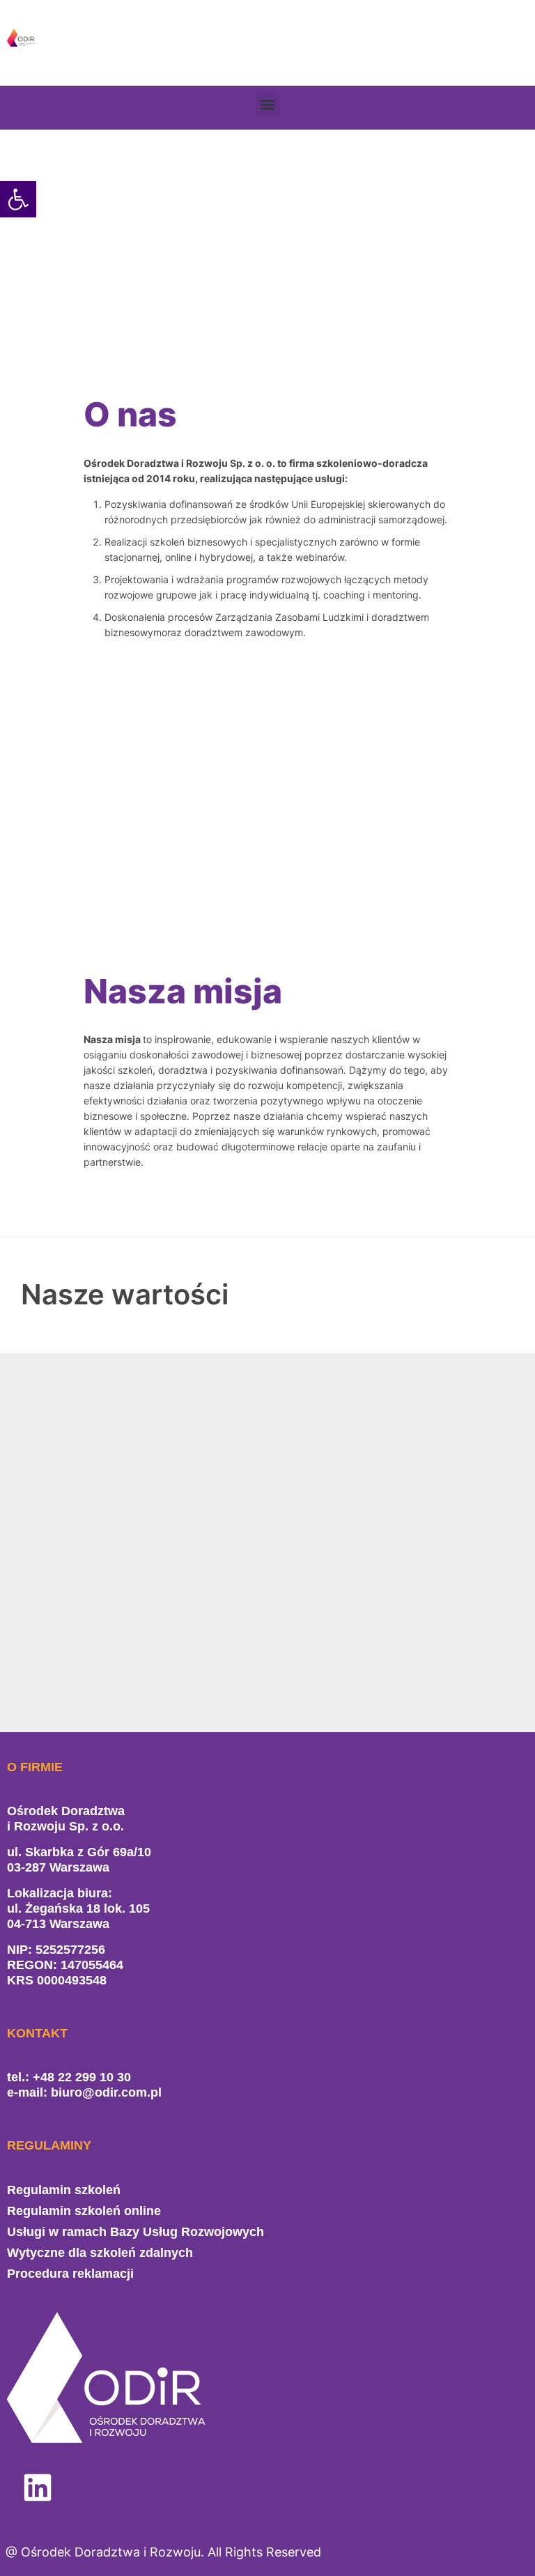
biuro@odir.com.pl (106, 2092)
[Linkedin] (38, 2488)
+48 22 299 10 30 (82, 2077)
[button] (268, 104)
